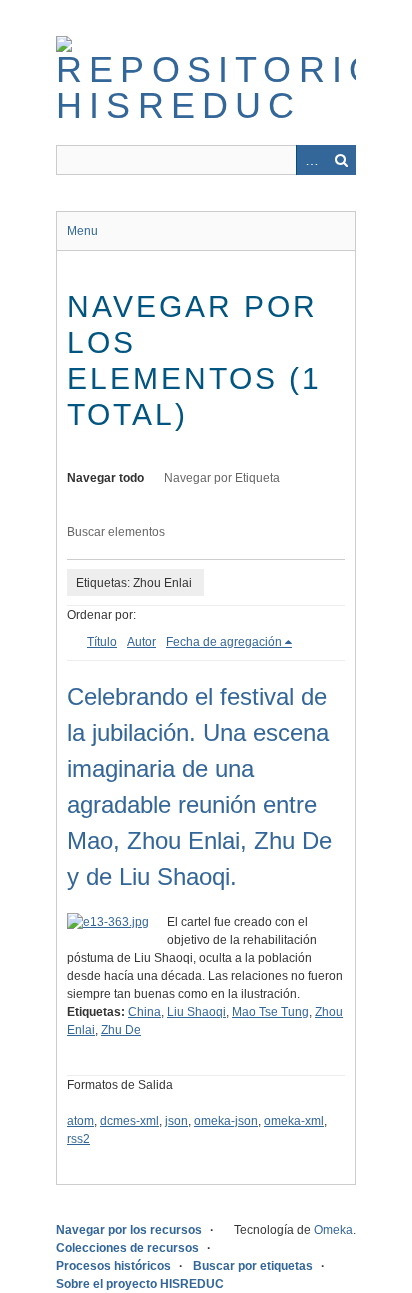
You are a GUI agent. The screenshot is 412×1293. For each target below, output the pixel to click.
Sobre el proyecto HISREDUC (140, 1284)
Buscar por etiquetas (253, 1266)
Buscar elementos (116, 532)
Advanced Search (311, 160)
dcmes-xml (129, 1121)
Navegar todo (105, 478)
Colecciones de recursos (127, 1248)
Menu (82, 231)
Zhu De (121, 1030)
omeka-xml (294, 1121)
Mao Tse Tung (270, 1012)
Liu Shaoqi (196, 1012)
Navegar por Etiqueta (222, 478)
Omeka (333, 1230)
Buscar (341, 160)
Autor (141, 642)
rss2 (78, 1139)
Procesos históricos (113, 1266)
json (176, 1121)
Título (102, 642)
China (144, 1012)
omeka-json (226, 1121)
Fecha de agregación (224, 642)
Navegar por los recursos (129, 1230)
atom (80, 1121)
